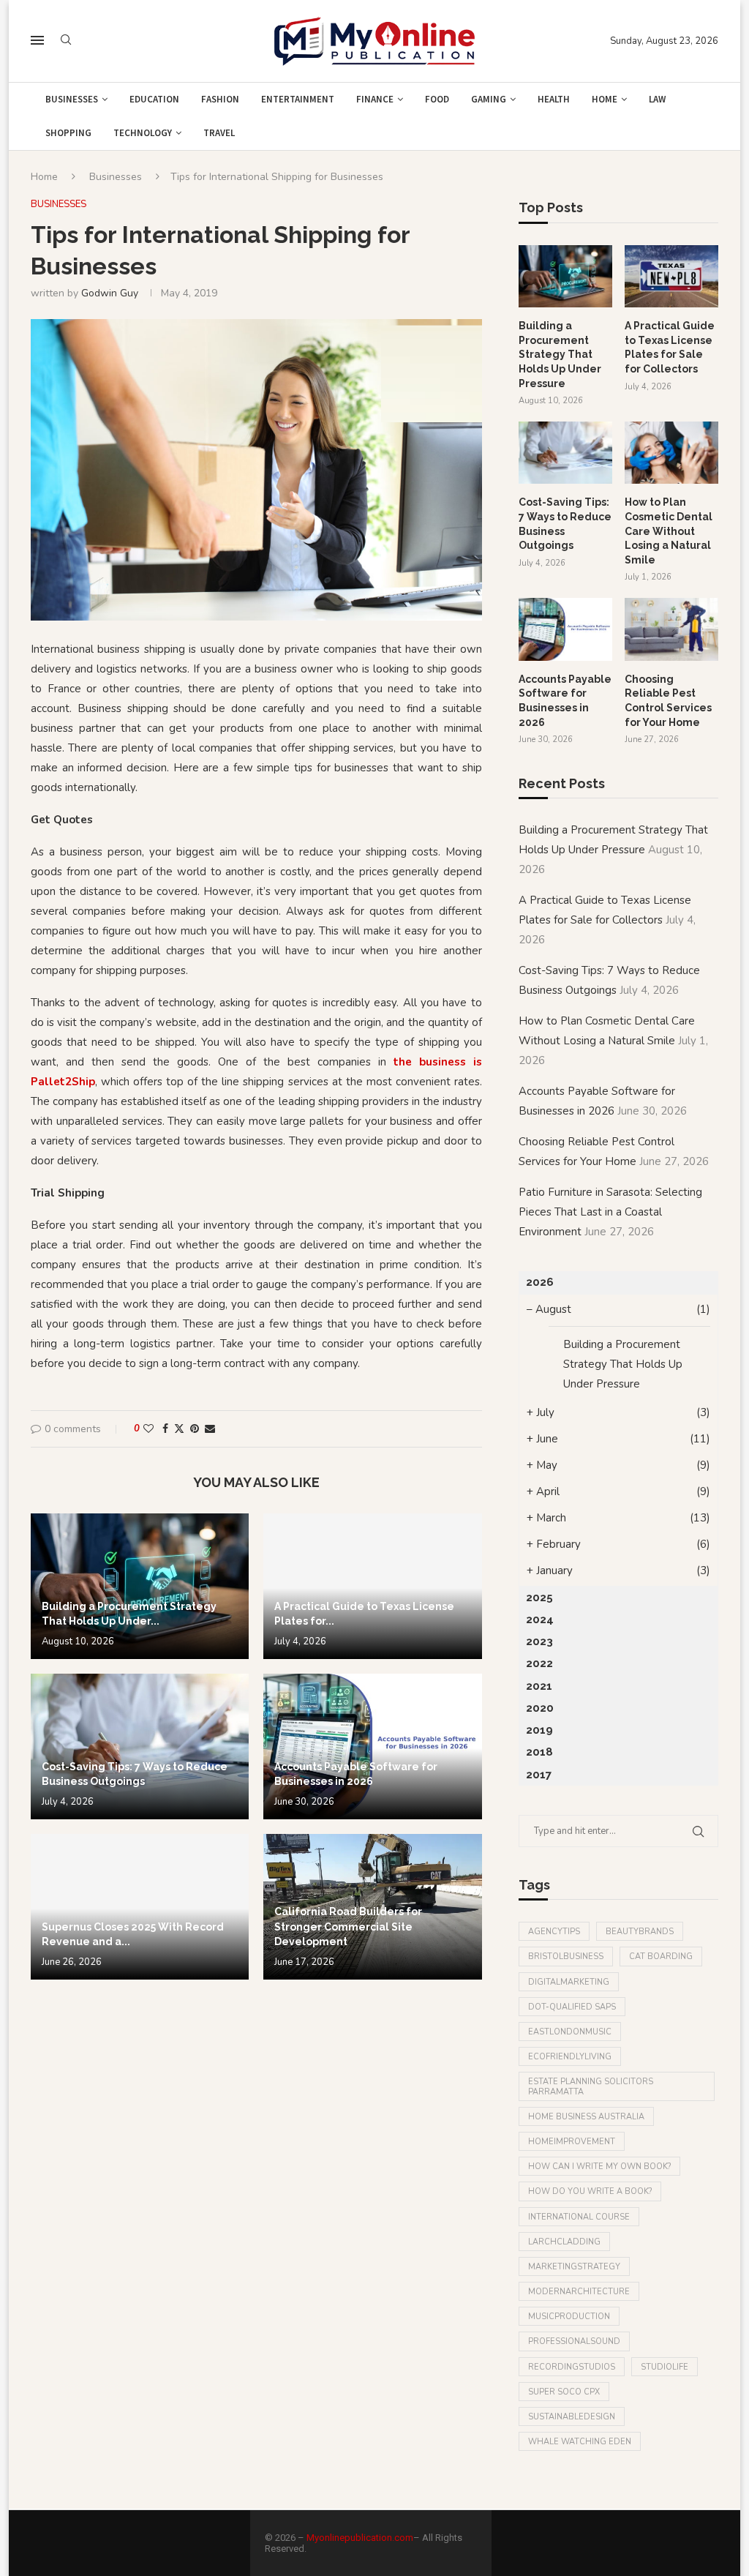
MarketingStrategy (574, 2267)
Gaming (489, 99)
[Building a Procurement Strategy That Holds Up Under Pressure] (140, 1586)
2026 (540, 1282)
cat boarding (661, 1957)
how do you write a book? (590, 2191)
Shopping (68, 133)
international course (579, 2217)
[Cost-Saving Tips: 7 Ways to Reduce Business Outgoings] (140, 1746)
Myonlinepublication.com (360, 2538)
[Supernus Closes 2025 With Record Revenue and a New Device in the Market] (140, 1907)
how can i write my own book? (599, 2167)
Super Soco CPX (564, 2392)
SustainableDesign (572, 2417)
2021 (539, 1686)
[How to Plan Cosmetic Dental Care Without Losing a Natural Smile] (671, 453)
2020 (540, 1708)
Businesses (72, 99)
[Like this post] (148, 1429)
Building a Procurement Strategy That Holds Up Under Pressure (560, 354)
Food (437, 99)
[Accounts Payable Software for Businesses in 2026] (372, 1746)
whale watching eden (580, 2442)
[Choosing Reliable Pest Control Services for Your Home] (671, 629)
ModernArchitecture (579, 2292)
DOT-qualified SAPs (572, 2007)
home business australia (586, 2117)
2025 (539, 1598)
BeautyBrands (640, 1932)
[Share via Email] (210, 1429)
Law (657, 99)
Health (554, 99)
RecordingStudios (572, 2367)
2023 (539, 1641)
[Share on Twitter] (179, 1429)
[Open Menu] (37, 40)
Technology (143, 133)
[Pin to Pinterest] (195, 1429)
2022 (539, 1663)
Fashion (220, 99)
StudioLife (665, 2367)
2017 (539, 1775)
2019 (539, 1730)
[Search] (66, 41)
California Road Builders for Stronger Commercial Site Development (348, 1927)
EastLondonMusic (570, 2032)
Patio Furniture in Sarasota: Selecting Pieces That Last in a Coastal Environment (610, 1212)
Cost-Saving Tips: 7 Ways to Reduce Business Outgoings (565, 524)
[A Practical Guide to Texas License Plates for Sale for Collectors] (372, 1586)
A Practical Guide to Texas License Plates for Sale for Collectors (670, 347)
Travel (219, 133)
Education (154, 99)
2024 (540, 1620)
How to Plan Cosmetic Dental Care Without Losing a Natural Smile (669, 531)
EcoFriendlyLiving (570, 2057)
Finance (375, 99)
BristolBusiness (566, 1957)
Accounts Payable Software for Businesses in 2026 (565, 701)
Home (605, 99)
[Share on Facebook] (165, 1429)
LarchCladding (564, 2242)
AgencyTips (554, 1932)
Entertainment (298, 99)
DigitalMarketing (569, 1982)
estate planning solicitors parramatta (591, 2086)
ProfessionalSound (574, 2341)
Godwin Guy (110, 293)
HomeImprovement (572, 2142)
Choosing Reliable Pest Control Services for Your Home (668, 701)
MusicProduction (569, 2317)
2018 (539, 1752)
